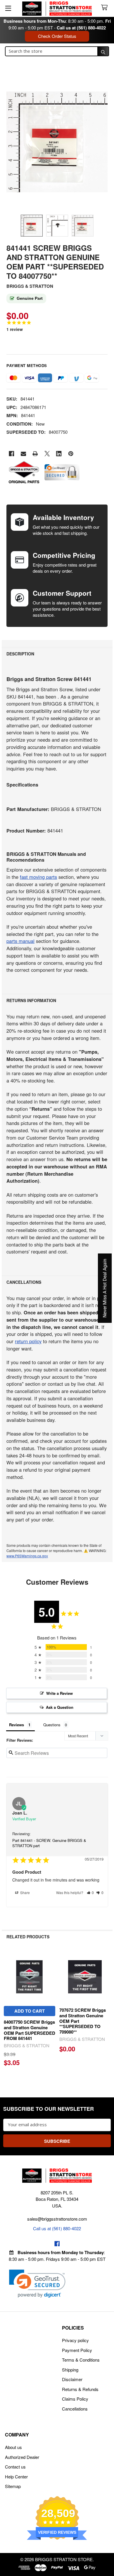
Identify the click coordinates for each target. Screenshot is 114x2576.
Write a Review (59, 1693)
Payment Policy (77, 2350)
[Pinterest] (71, 454)
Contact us (15, 2467)
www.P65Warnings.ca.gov (27, 1556)
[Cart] (106, 8)
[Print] (35, 454)
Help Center (16, 2477)
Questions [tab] (52, 1725)
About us (13, 2447)
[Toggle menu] (8, 8)
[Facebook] (12, 454)
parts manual (20, 941)
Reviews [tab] (17, 1725)
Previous (8, 2010)
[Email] (24, 454)
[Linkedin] (59, 454)
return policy (28, 1341)
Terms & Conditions (81, 2360)
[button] (90, 1892)
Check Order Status (57, 36)
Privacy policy (75, 2340)
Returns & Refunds (80, 2389)
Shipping (70, 2370)
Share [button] (25, 1892)
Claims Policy (75, 2399)
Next (107, 2010)
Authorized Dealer (22, 2457)
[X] (47, 454)
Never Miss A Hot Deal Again (105, 1288)
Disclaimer (72, 2379)
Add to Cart (30, 2011)
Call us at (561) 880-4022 (81, 28)
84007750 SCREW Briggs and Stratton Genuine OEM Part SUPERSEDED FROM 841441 (30, 2030)
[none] (57, 142)
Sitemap (13, 2486)
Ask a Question (60, 1707)
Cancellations (75, 2409)
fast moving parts (38, 877)
